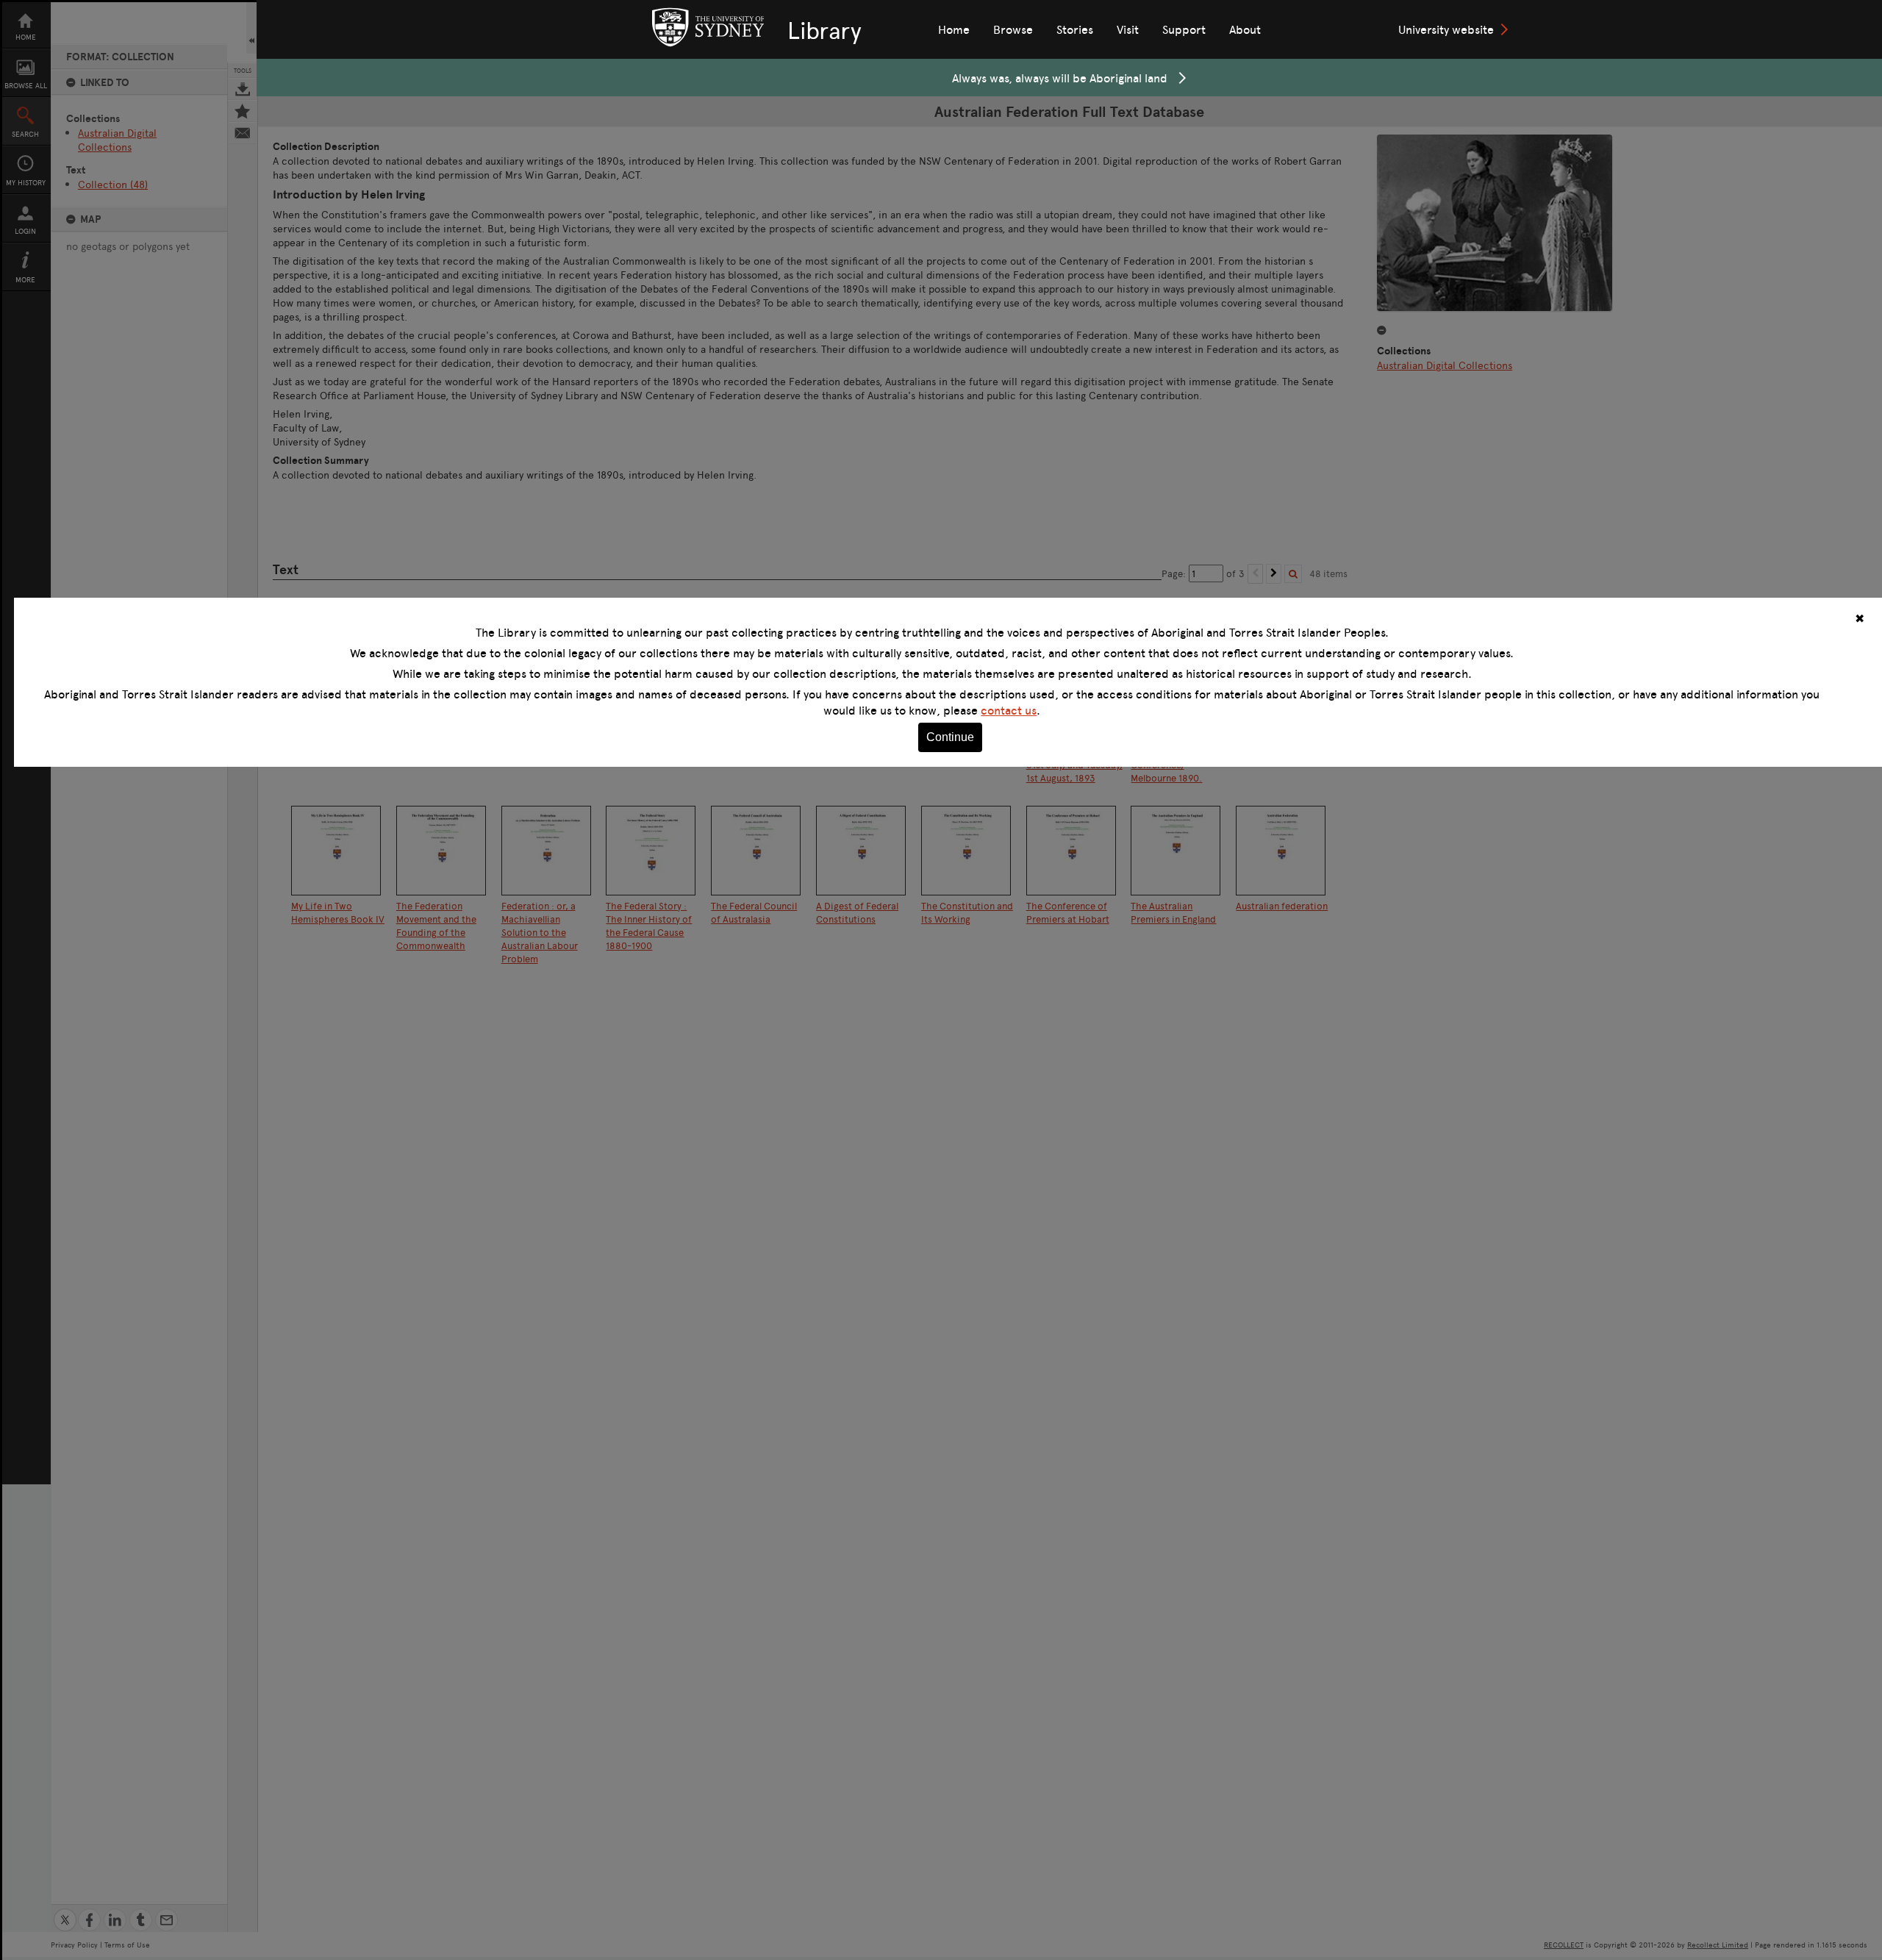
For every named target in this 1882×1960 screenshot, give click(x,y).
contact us (1009, 710)
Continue (950, 737)
